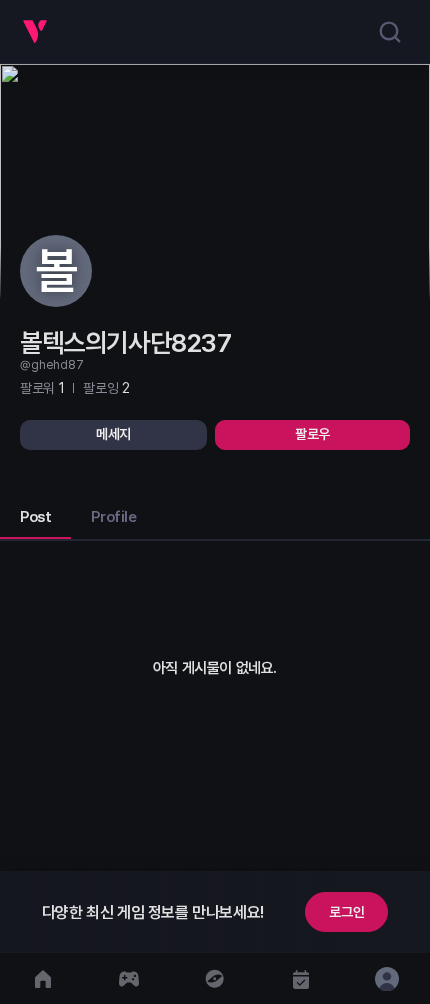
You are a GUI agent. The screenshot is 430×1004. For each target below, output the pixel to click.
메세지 (113, 434)
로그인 (346, 912)
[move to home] (43, 978)
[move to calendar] (301, 978)
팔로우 (312, 434)
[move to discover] (215, 978)
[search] (390, 32)
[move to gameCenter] (129, 978)
